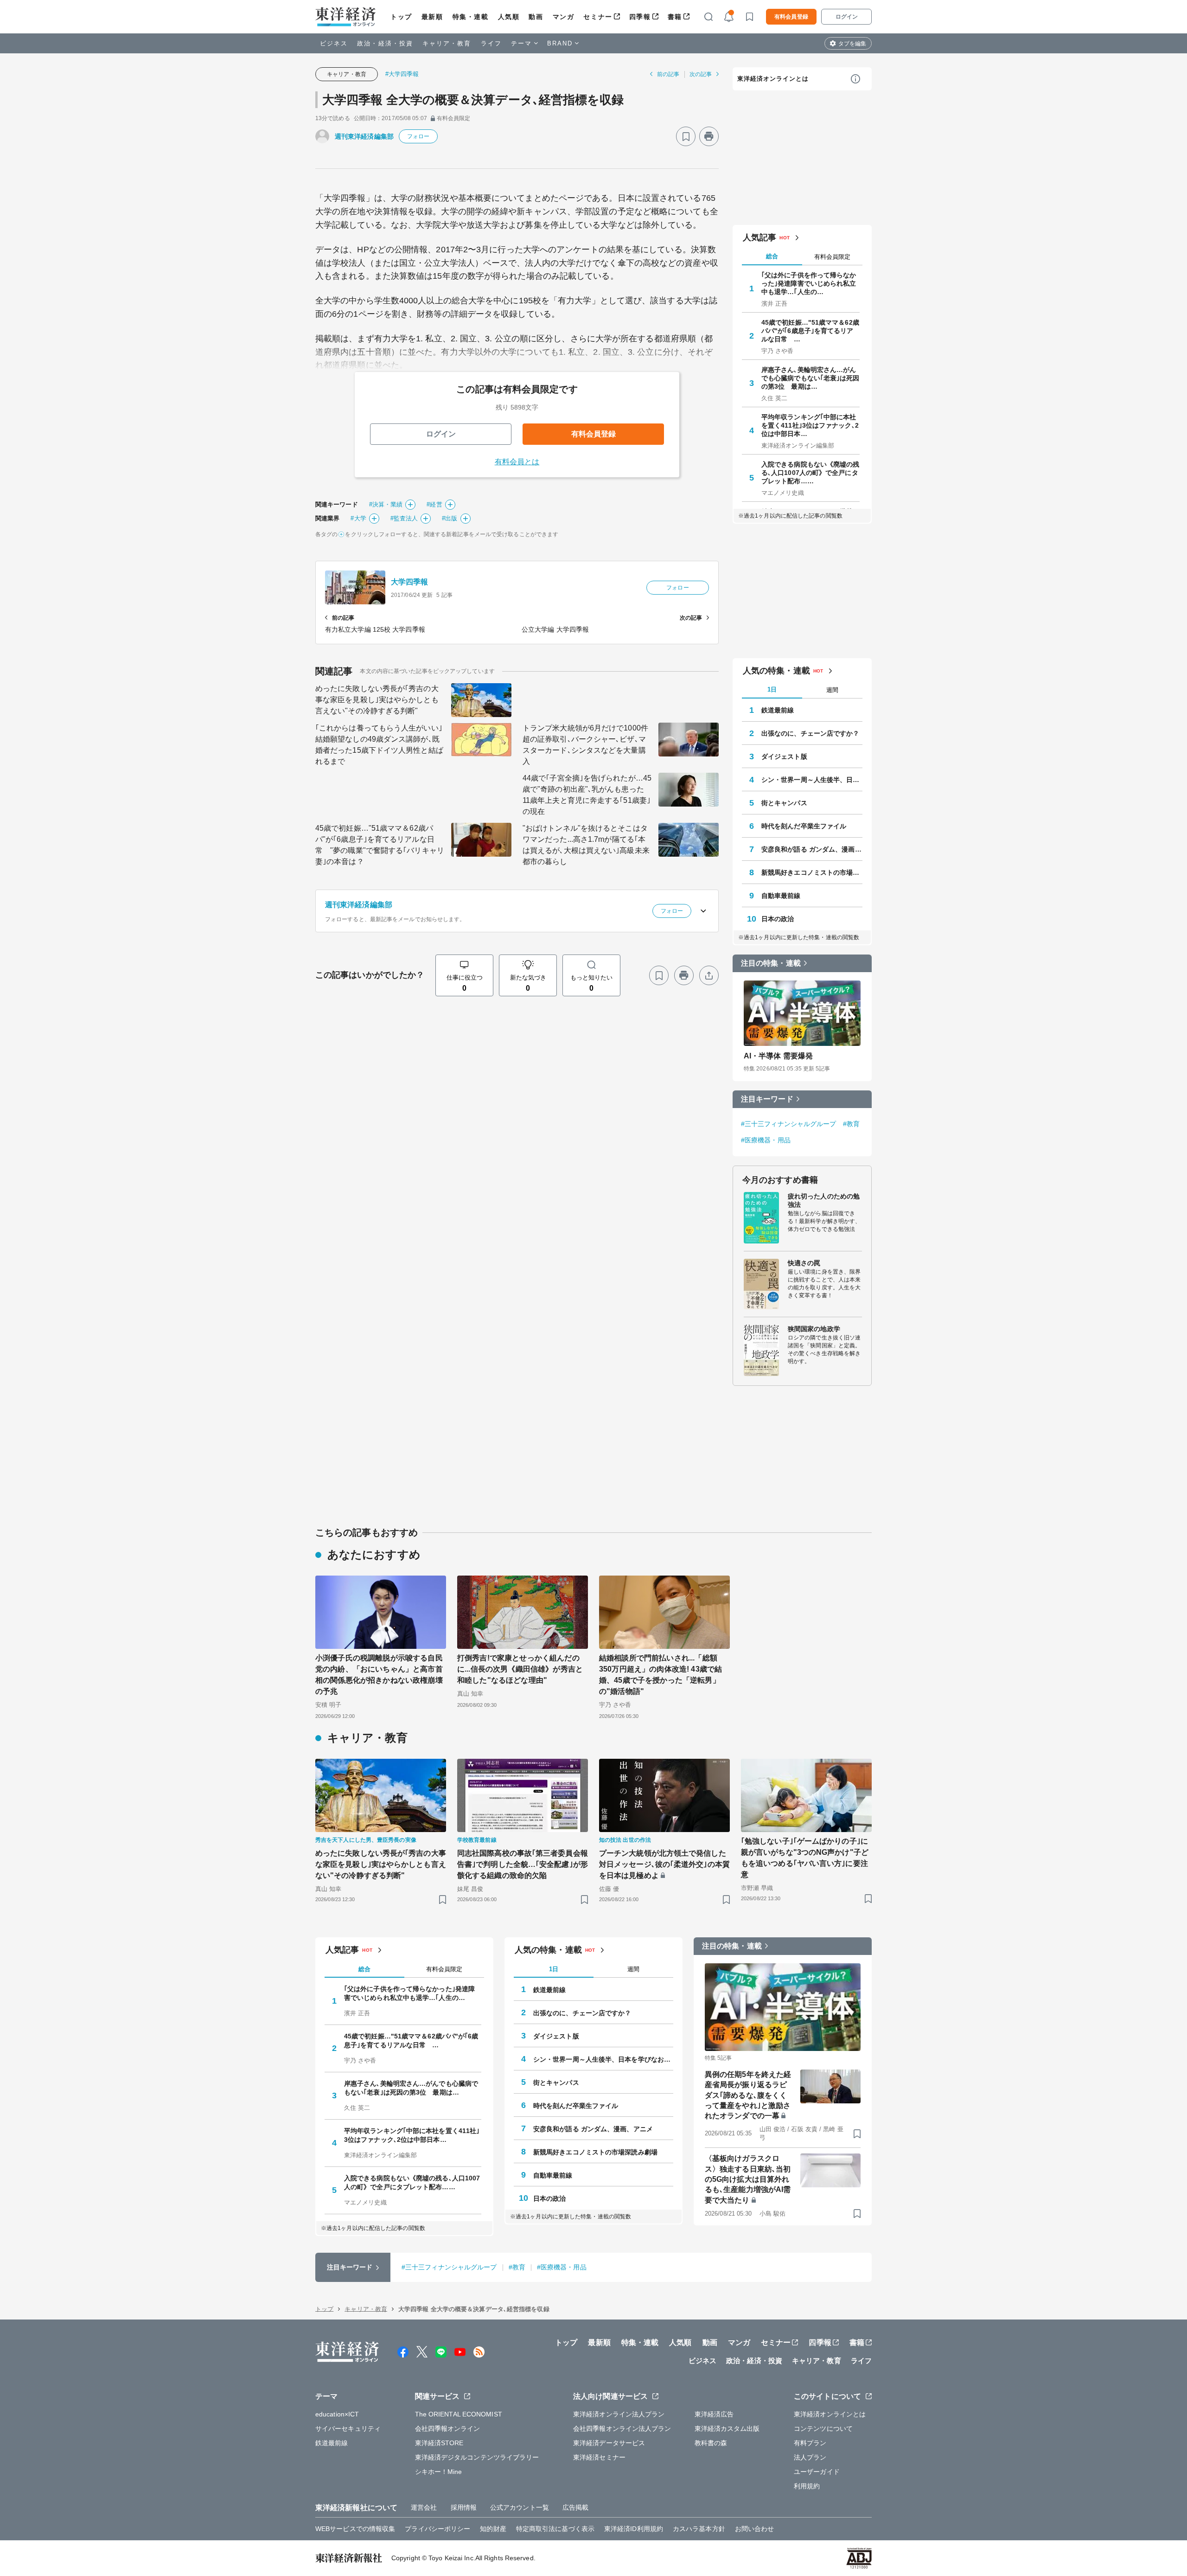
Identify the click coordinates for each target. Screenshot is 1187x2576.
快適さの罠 (804, 1263)
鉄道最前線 (778, 710)
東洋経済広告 (714, 2414)
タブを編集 (852, 44)
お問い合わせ (755, 2529)
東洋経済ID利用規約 (634, 2529)
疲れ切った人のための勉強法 (824, 1200)
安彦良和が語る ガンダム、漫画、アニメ (812, 849)
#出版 (450, 518)
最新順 (432, 17)
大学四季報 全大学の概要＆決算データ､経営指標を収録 (473, 100)
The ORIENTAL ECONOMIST (459, 2414)
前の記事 (668, 74)
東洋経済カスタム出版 (727, 2429)
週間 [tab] (832, 690)
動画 (536, 17)
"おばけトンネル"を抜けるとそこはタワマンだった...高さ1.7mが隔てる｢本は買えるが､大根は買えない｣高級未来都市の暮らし (586, 845)
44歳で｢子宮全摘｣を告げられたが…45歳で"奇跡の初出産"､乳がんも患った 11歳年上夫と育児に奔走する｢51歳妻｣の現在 (587, 795)
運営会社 (424, 2507)
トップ (401, 17)
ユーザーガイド (817, 2472)
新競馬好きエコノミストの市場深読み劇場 (812, 872)
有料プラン (810, 2443)
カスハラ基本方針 (699, 2529)
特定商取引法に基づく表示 (555, 2529)
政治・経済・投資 (385, 43)
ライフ (491, 43)
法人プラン (810, 2457)
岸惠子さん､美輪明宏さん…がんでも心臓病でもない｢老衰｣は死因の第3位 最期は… (810, 378)
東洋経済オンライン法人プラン (619, 2414)
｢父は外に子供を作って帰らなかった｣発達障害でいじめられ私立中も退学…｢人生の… (809, 283)
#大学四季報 (402, 74)
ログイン (847, 17)
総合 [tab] (772, 256)
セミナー (598, 17)
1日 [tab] (772, 689)
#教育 (851, 1124)
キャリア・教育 (447, 43)
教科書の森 (711, 2443)
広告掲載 (575, 2507)
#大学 (358, 518)
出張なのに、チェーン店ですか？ (810, 733)
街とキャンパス (784, 803)
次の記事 (701, 74)
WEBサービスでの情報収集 (355, 2529)
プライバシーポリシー (437, 2529)
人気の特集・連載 (776, 671)
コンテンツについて (823, 2429)
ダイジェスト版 (784, 756)
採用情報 (464, 2507)
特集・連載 (471, 17)
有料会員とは (517, 462)
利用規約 (807, 2486)
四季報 (640, 17)
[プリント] (709, 136)
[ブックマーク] (686, 136)
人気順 (509, 17)
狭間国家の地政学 (814, 1329)
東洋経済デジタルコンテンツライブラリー (477, 2457)
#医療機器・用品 (766, 1140)
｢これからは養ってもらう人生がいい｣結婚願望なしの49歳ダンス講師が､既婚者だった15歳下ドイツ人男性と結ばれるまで (379, 745)
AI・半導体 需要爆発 (778, 1056)
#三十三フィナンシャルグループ (789, 1124)
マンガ (564, 17)
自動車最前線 (781, 896)
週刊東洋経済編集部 (364, 136)
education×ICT (337, 2414)
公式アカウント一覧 (520, 2507)
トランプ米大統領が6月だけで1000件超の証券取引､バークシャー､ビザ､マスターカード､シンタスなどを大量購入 (585, 745)
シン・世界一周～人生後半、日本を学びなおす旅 (812, 780)
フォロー (418, 136)
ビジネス (334, 43)
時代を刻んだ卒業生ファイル (804, 826)
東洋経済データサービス (609, 2443)
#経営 (434, 504)
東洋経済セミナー (599, 2457)
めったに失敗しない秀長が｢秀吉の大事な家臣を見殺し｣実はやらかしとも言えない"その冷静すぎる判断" (377, 700)
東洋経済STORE (439, 2443)
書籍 (675, 17)
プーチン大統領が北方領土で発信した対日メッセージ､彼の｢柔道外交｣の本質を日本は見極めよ (664, 1864)
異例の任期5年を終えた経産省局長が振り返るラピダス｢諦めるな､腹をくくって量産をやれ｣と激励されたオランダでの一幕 (748, 2095)
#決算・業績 (386, 504)
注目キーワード (767, 1099)
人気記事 (759, 237)
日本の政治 (778, 919)
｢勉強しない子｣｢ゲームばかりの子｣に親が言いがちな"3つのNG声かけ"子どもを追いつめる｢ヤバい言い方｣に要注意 (805, 1858)
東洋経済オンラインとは (773, 79)
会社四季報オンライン (448, 2429)
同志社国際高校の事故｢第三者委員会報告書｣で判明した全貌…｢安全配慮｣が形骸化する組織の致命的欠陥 (523, 1864)
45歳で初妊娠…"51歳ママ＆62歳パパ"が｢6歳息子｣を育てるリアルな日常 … (810, 331)
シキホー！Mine (439, 2472)
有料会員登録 (791, 17)
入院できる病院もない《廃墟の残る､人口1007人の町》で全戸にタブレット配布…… (810, 473)
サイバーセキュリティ (348, 2429)
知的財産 (493, 2529)
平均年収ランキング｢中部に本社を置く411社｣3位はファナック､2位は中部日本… (810, 425)
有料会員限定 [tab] (832, 257)
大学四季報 (410, 582)
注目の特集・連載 (771, 963)
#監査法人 (404, 518)
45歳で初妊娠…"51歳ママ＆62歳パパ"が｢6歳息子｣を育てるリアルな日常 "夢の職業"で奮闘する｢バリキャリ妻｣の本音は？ (380, 845)
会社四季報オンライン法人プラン (622, 2429)
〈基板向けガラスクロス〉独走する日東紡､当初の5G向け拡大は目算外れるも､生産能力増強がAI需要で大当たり (748, 2179)
